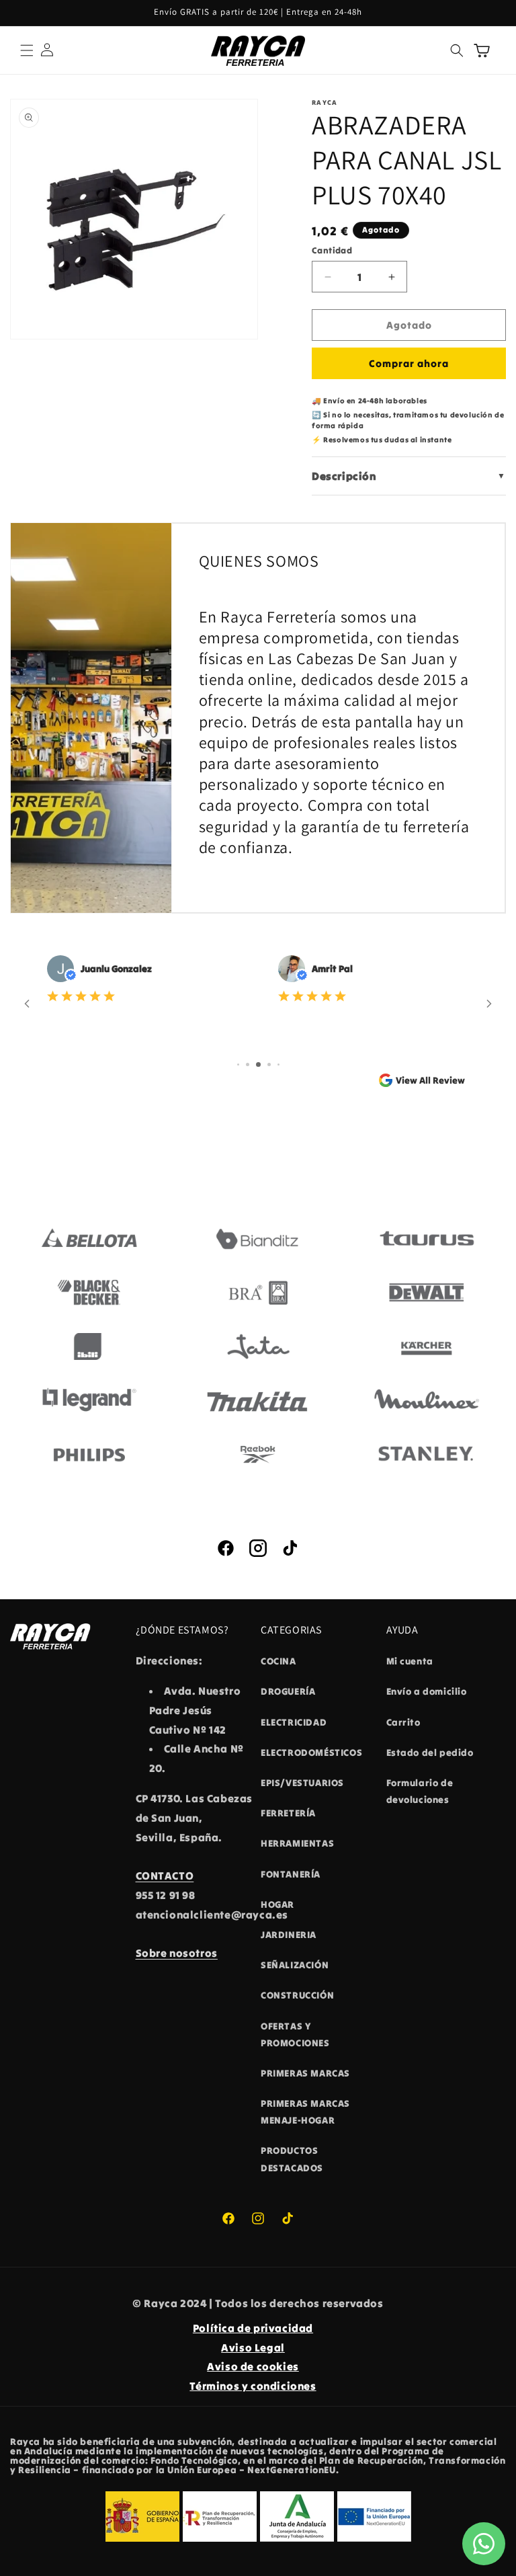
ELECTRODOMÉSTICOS (311, 1753)
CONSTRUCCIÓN (297, 1995)
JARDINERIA (289, 1935)
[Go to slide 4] (269, 1064)
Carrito (403, 1722)
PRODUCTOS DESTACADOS (292, 2159)
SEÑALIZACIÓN (295, 1965)
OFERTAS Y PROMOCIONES (295, 2035)
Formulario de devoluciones (420, 1791)
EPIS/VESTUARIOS (302, 1783)
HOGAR (277, 1904)
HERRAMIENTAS (297, 1843)
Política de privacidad (253, 2328)
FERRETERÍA (288, 1813)
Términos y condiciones (253, 2386)
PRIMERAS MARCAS (305, 2073)
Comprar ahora (409, 363)
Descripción (409, 476)
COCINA (278, 1661)
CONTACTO (165, 1876)
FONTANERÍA (291, 1874)
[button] (27, 50)
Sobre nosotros (177, 1953)
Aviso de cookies (253, 2366)
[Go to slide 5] (278, 1064)
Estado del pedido (430, 1753)
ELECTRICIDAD (294, 1722)
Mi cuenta (410, 1661)
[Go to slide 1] (238, 1064)
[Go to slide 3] (258, 1064)
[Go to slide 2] (248, 1064)
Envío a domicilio (427, 1691)
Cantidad (332, 250)
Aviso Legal (253, 2347)
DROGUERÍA (288, 1691)
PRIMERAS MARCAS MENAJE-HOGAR (305, 2112)
